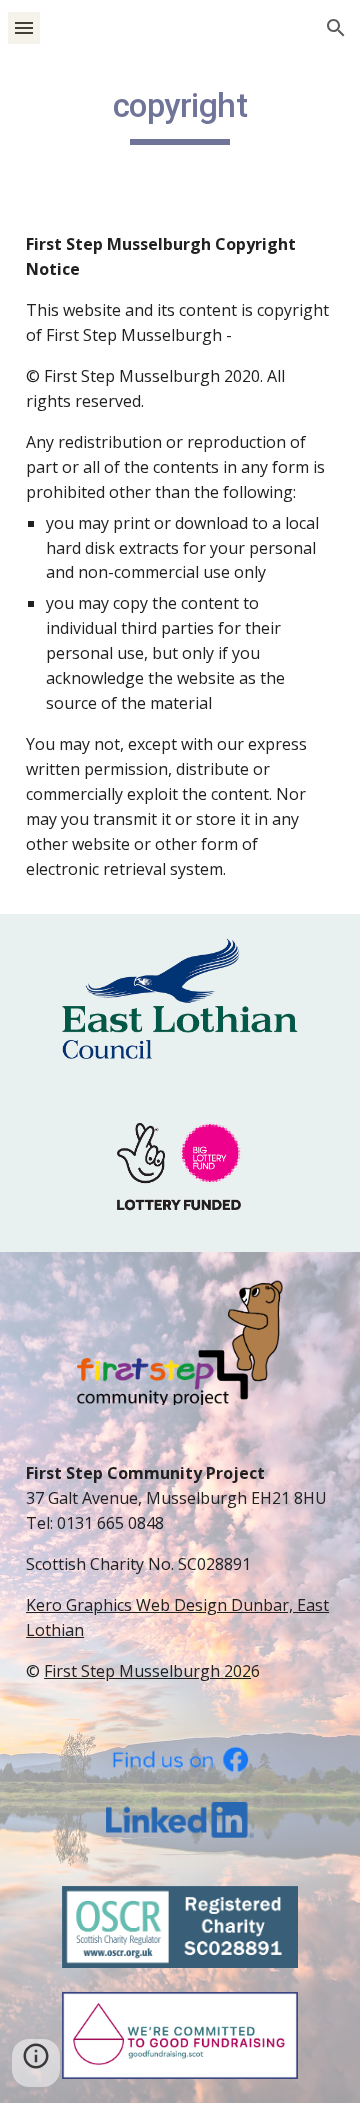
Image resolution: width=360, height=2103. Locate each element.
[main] (180, 115)
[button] (24, 27)
